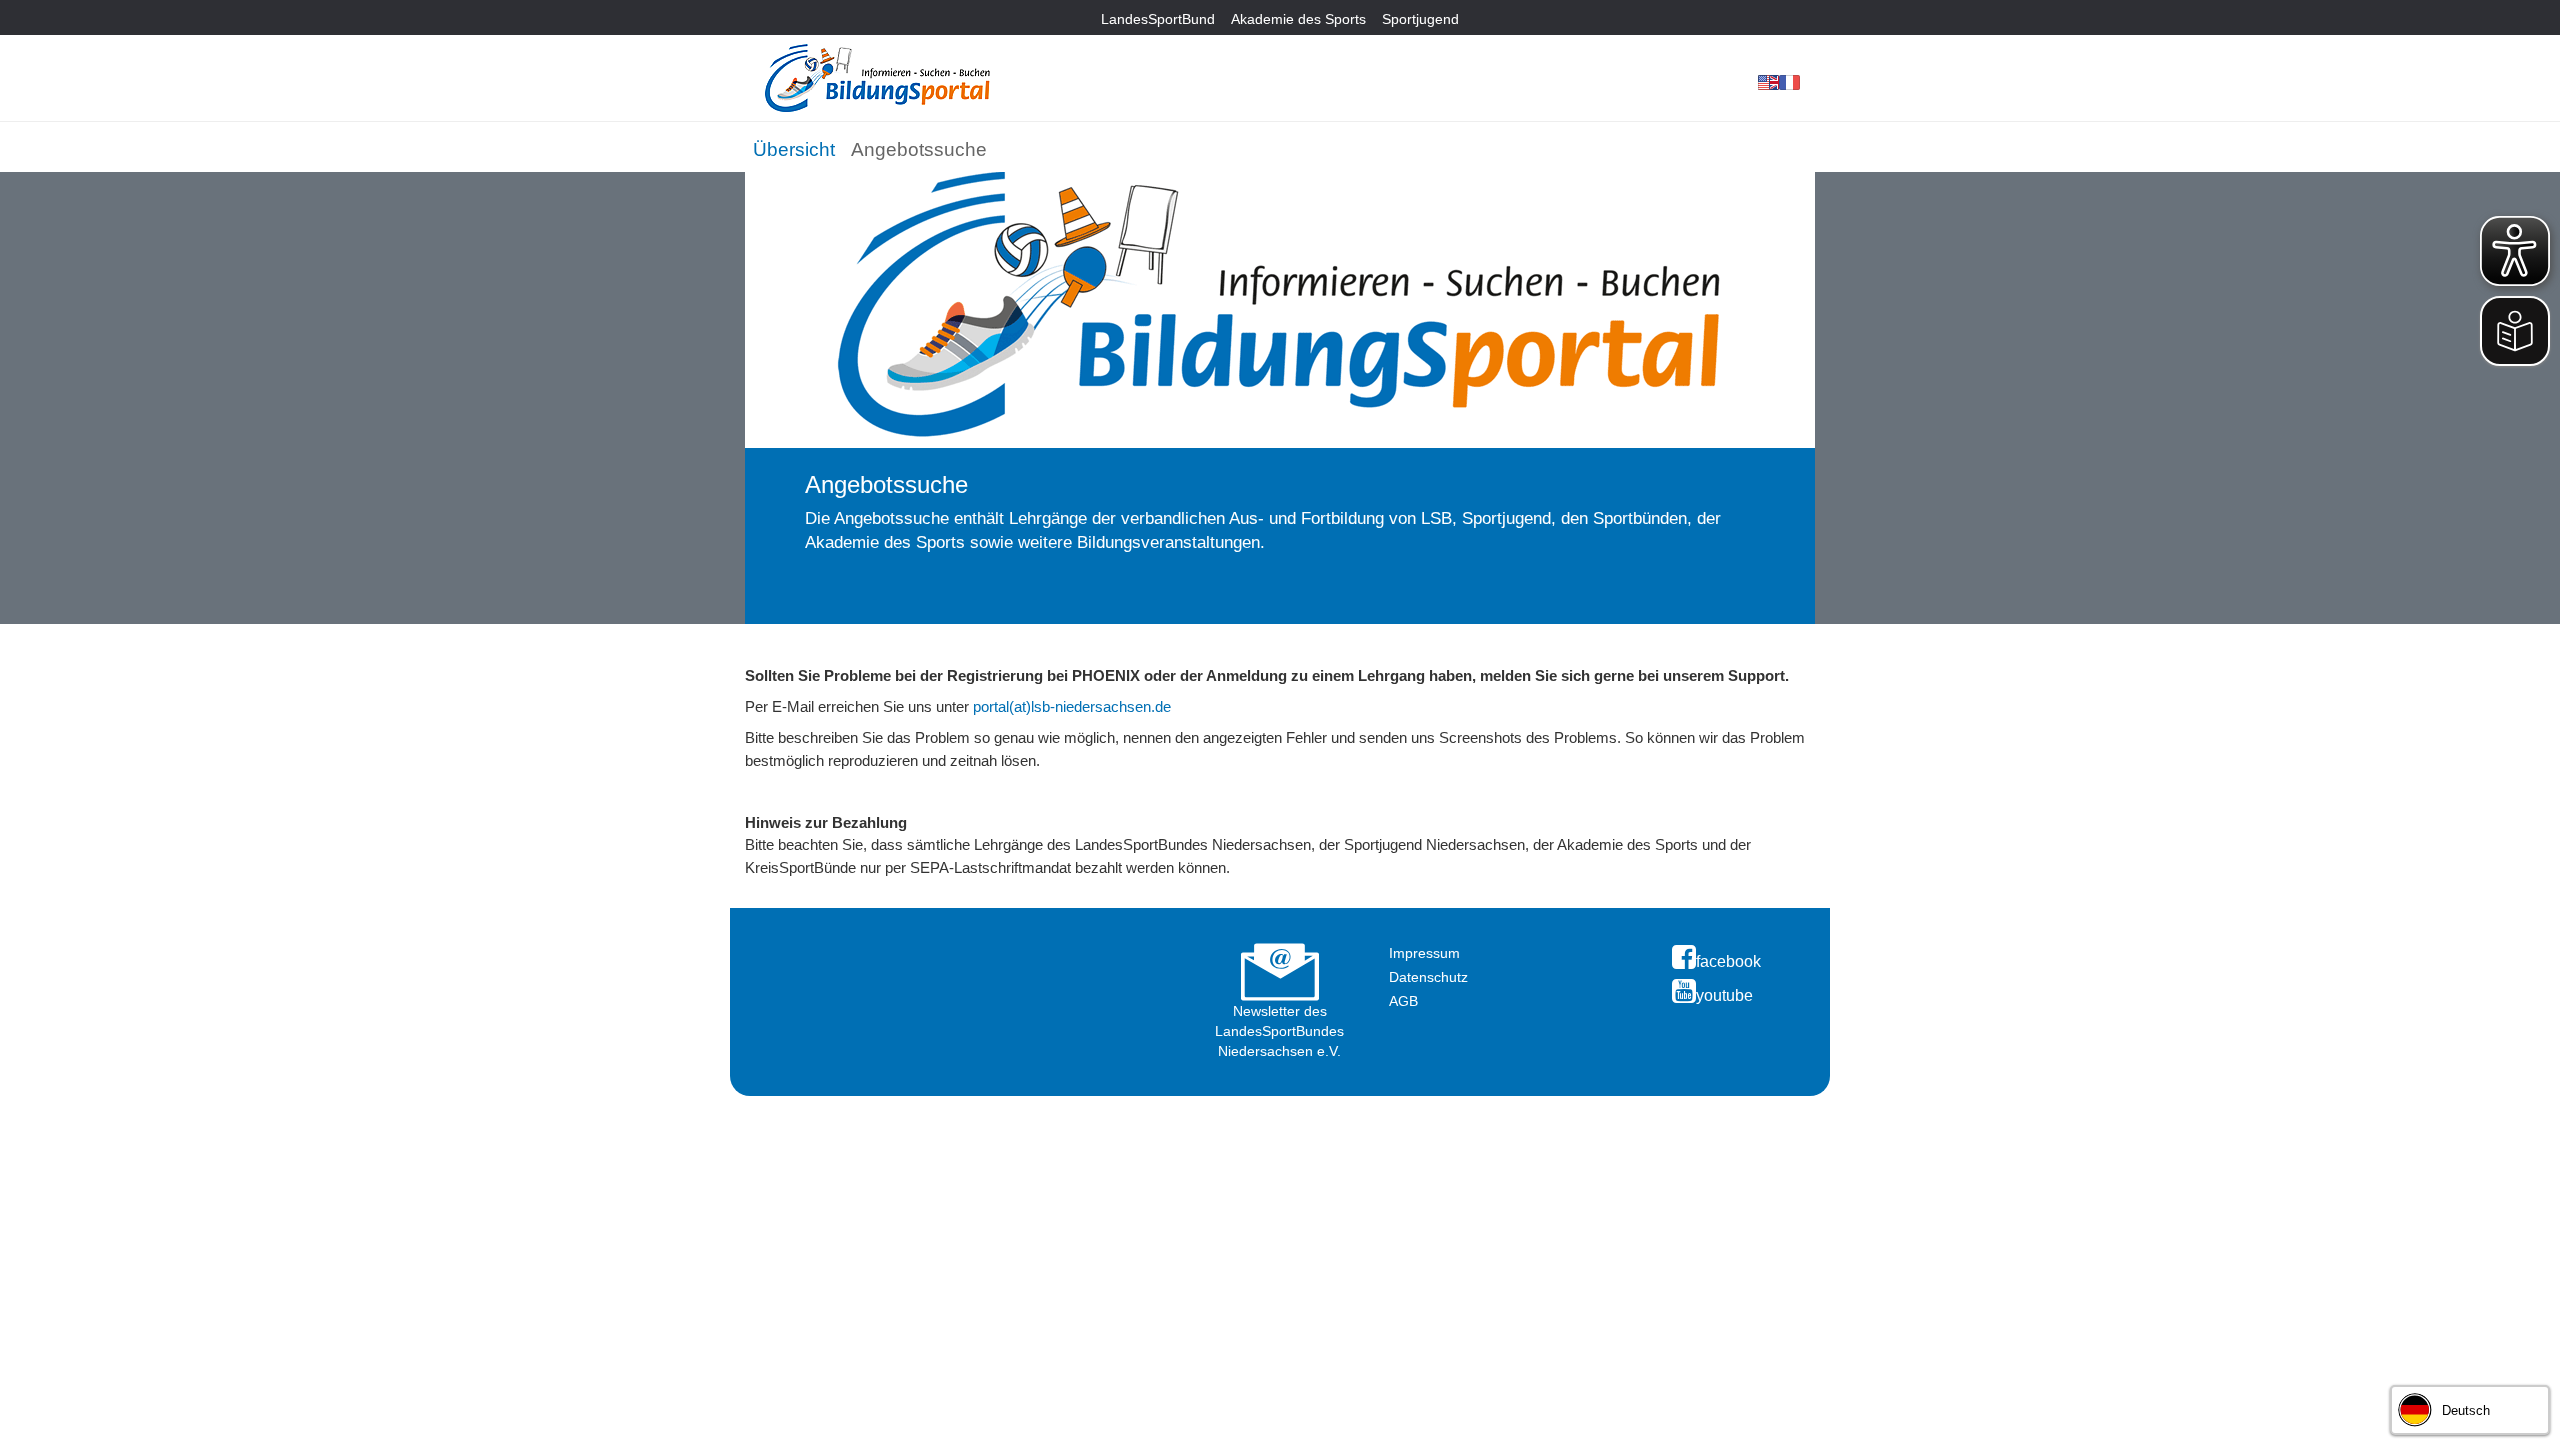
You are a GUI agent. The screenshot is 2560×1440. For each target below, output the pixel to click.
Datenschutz (1428, 977)
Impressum (1424, 953)
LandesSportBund (1158, 19)
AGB (1403, 1001)
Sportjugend (1420, 19)
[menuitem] (794, 146)
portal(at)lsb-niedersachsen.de (1072, 706)
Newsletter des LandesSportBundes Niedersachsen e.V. (1279, 1031)
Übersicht (794, 149)
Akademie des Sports (1298, 19)
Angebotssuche (919, 149)
